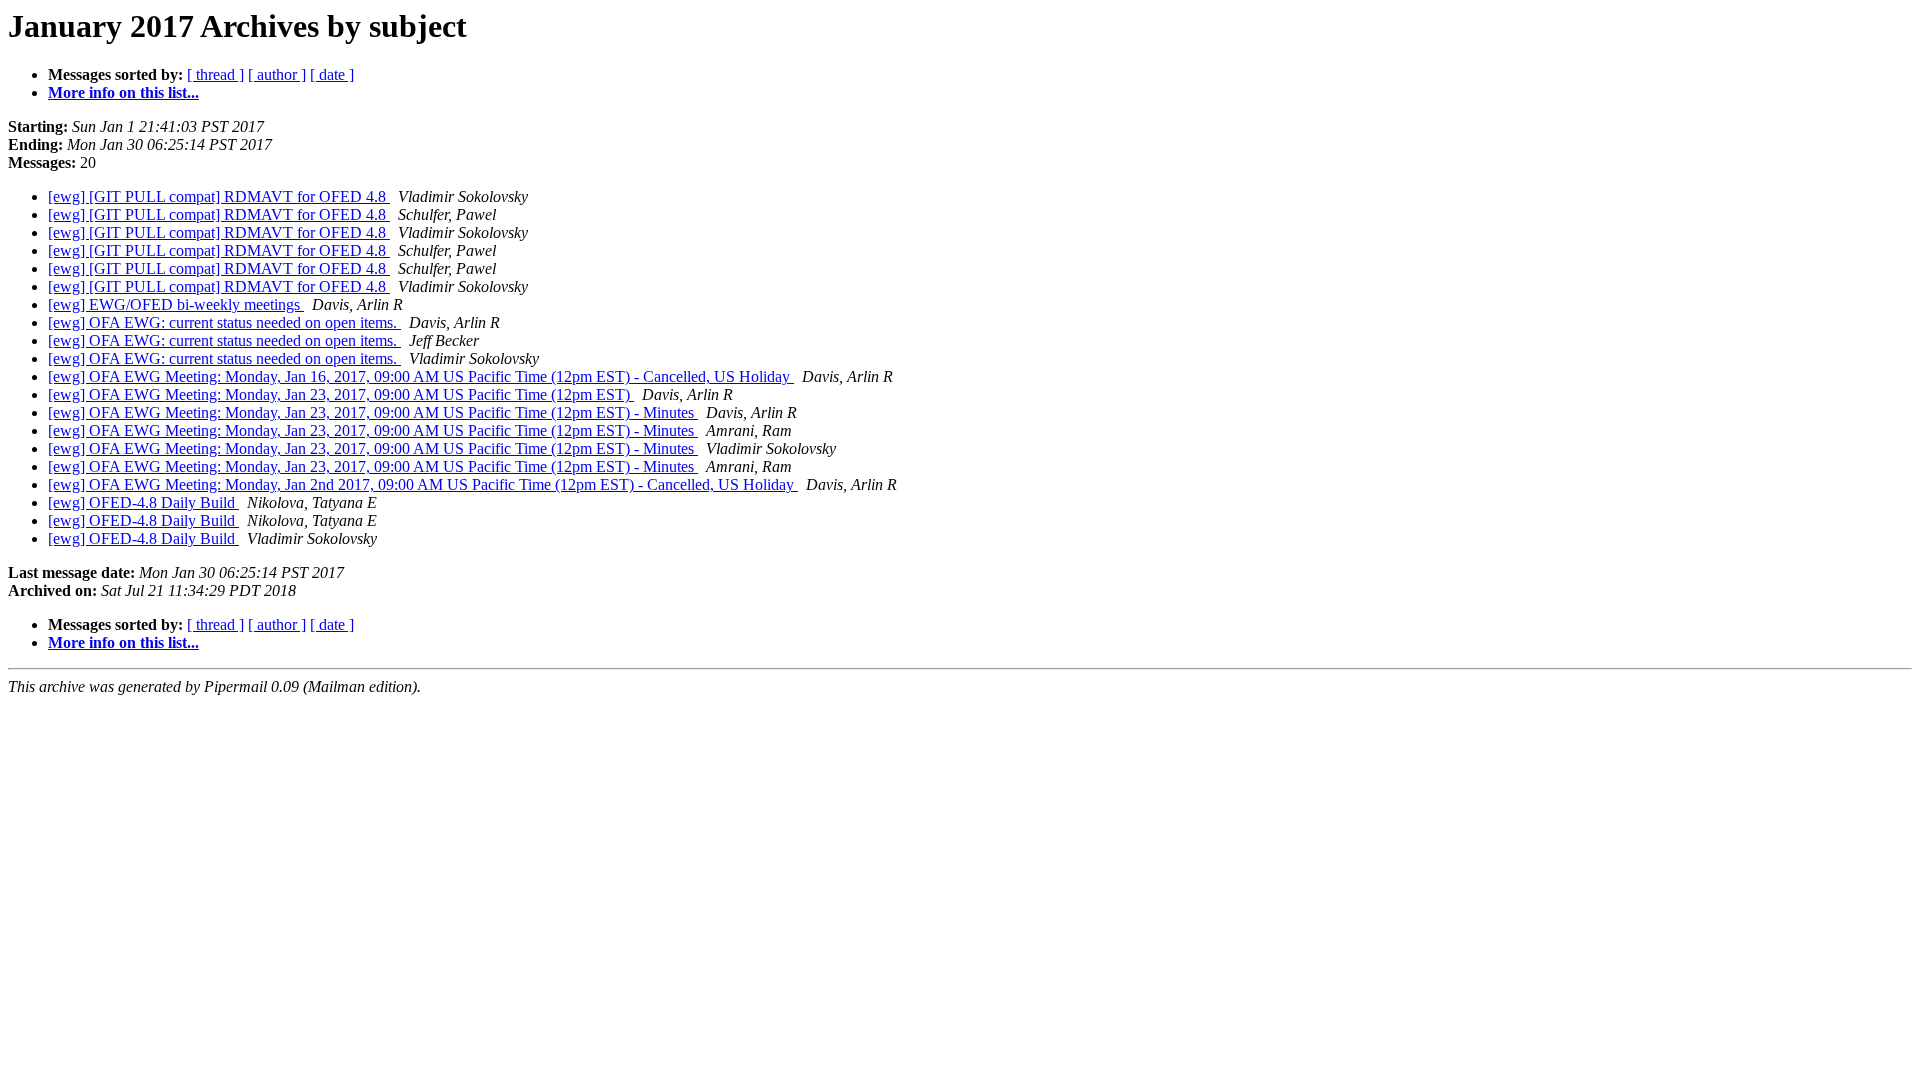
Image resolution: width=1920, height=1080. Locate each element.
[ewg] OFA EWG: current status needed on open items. (224, 322)
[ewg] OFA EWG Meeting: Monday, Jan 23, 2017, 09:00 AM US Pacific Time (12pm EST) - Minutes (373, 412)
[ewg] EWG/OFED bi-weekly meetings (176, 304)
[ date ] (332, 74)
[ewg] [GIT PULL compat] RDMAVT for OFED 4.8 (219, 196)
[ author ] (277, 74)
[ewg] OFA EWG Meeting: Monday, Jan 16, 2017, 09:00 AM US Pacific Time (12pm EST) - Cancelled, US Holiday (421, 376)
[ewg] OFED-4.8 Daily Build (143, 502)
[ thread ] (215, 74)
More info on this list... (123, 92)
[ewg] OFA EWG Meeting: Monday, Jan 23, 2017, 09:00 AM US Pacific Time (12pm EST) (341, 394)
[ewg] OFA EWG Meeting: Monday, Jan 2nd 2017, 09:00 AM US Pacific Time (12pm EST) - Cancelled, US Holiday (423, 484)
